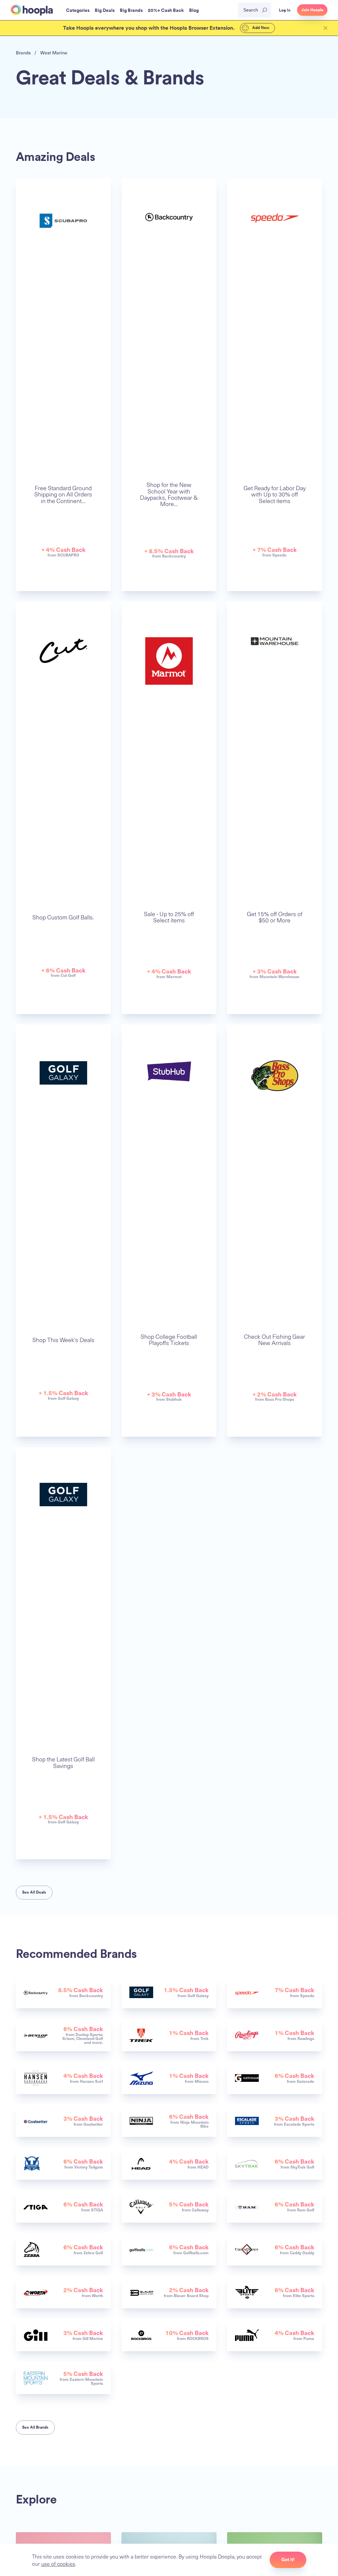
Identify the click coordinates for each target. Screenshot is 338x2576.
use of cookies (58, 2563)
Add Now (260, 28)
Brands (23, 53)
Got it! (288, 2560)
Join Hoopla (312, 10)
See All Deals (34, 1892)
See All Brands (35, 2427)
